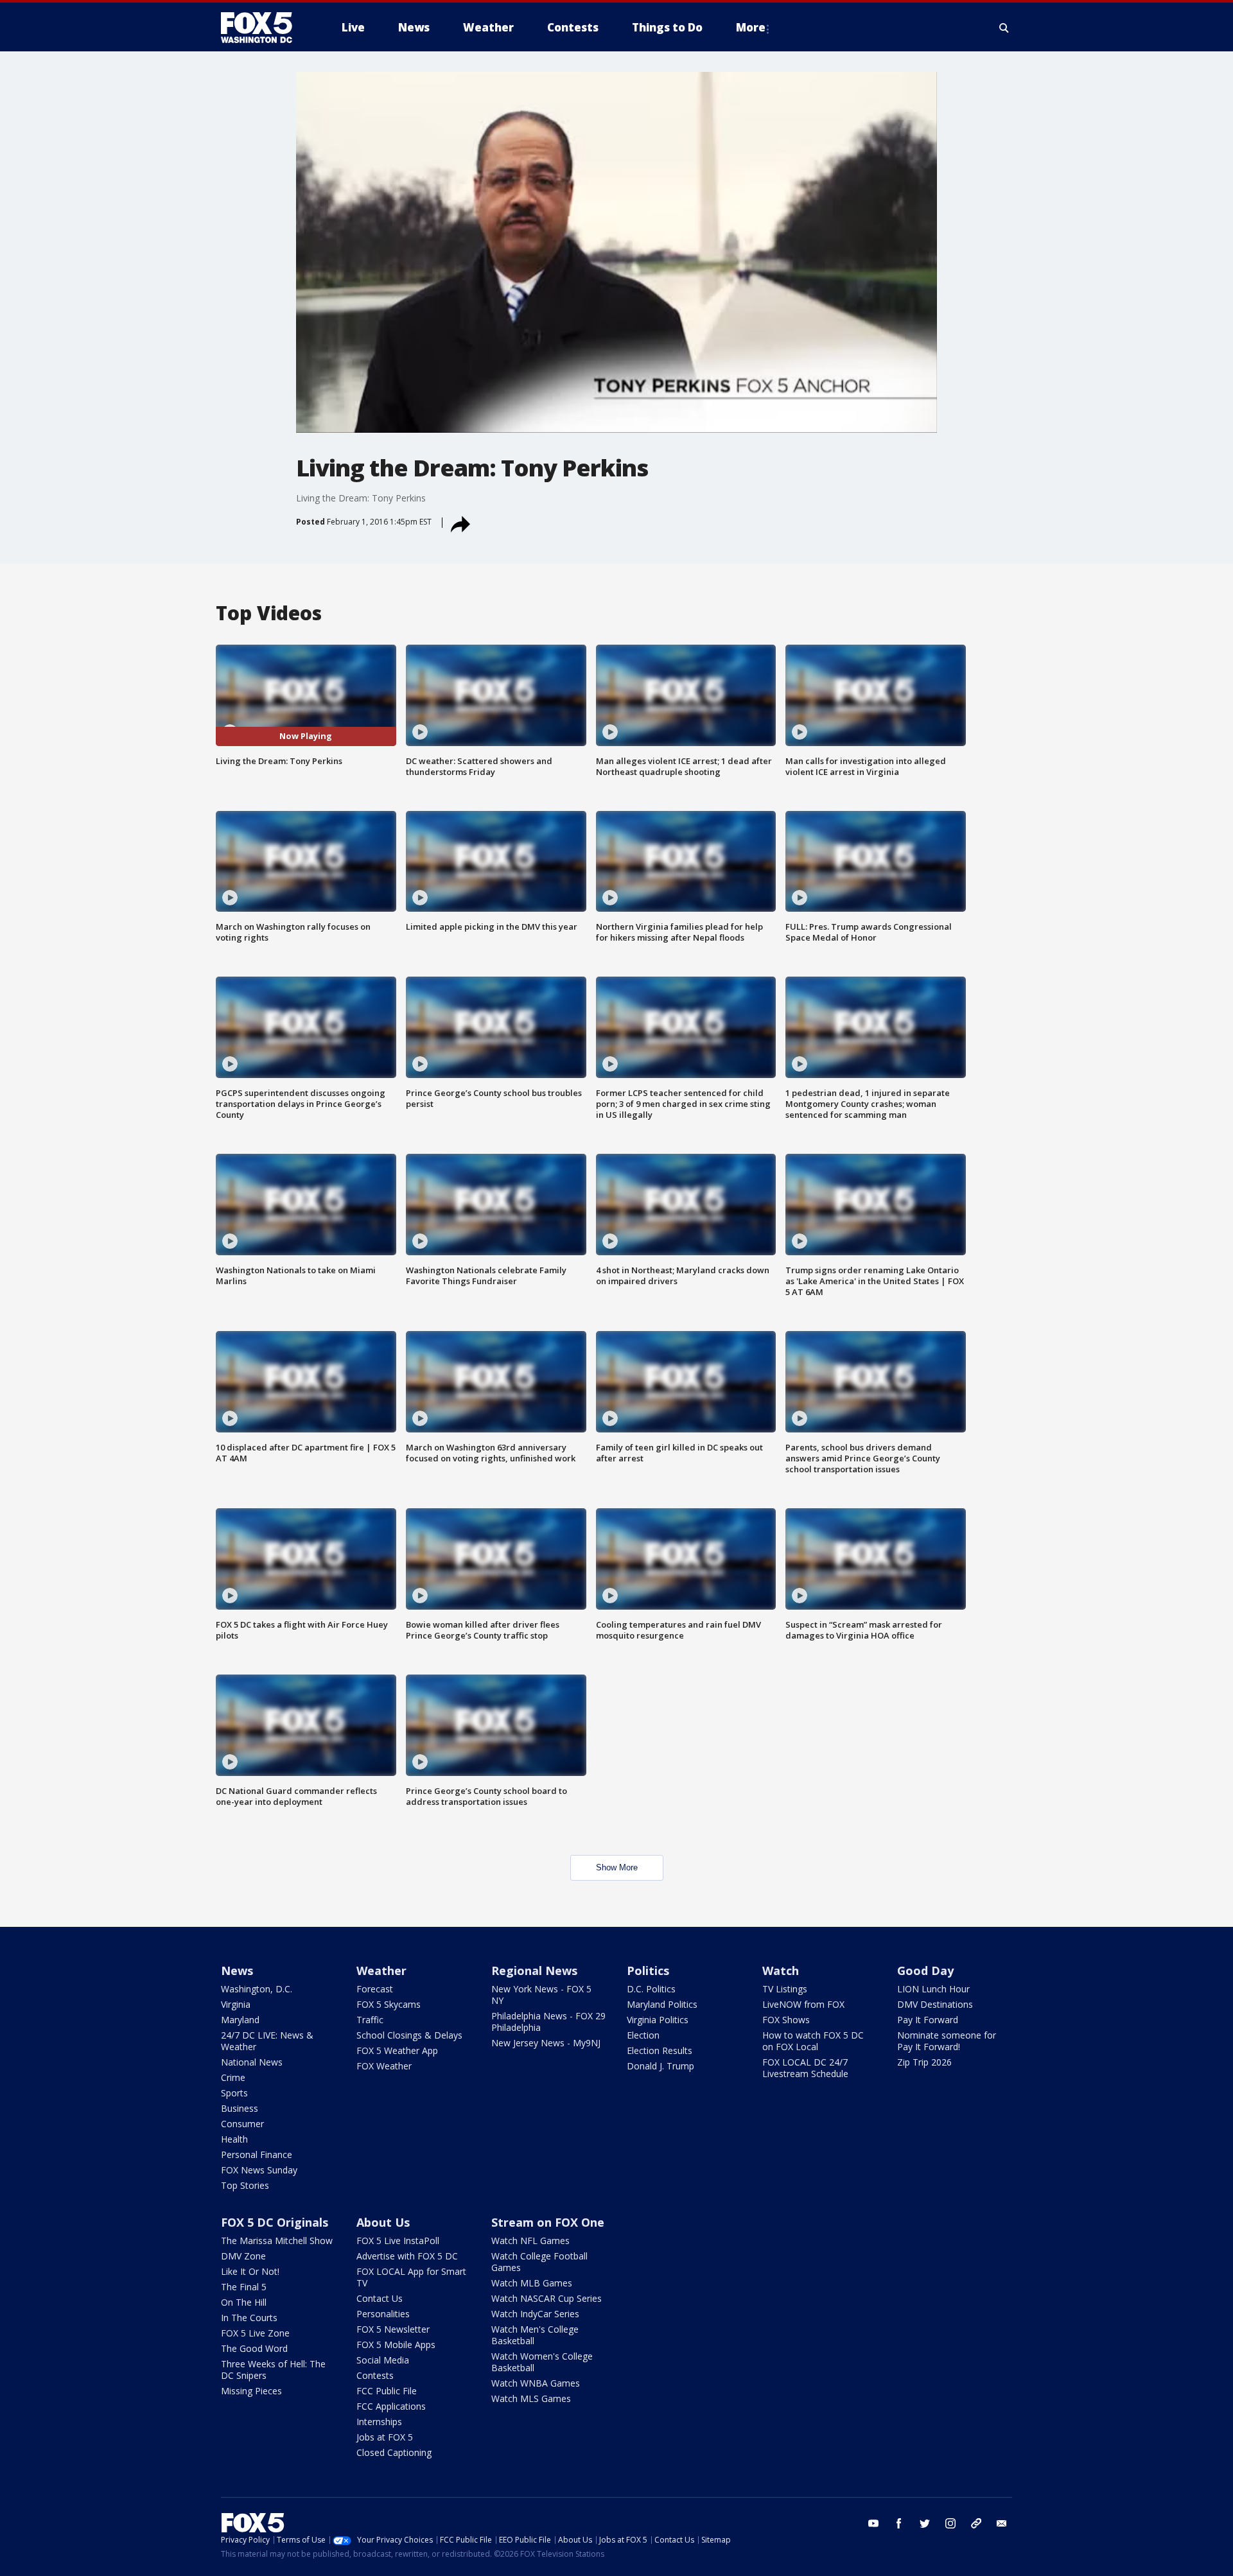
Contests (375, 2375)
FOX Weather (384, 2066)
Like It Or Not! (250, 2271)
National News (252, 2062)
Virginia (236, 2004)
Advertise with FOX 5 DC (407, 2256)
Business (240, 2108)
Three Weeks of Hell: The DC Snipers (273, 2370)
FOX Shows (786, 2020)
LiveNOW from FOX (803, 2004)
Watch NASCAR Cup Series (547, 2298)
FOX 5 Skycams (389, 2004)
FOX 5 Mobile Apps (396, 2345)
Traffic (370, 2020)
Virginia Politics (658, 2020)
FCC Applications (391, 2406)
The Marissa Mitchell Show (277, 2241)
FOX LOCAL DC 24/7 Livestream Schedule (805, 2068)
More (751, 27)
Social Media (383, 2360)
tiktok (976, 2523)
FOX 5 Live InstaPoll (398, 2241)
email (1002, 2523)
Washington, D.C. (257, 1989)
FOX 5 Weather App (397, 2050)
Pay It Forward (928, 2020)
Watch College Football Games (539, 2262)
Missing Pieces (251, 2391)
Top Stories (245, 2185)
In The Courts (249, 2318)
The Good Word (254, 2348)
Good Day (925, 1971)
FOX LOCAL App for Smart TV (411, 2277)
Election (643, 2035)
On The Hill (244, 2302)
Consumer (242, 2124)
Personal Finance (257, 2154)
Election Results (660, 2050)
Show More (617, 1867)
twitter (925, 2523)
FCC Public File (387, 2391)
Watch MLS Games (531, 2398)
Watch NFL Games (530, 2241)
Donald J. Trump (660, 2066)
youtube (873, 2523)
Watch (781, 1971)
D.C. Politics (651, 1989)
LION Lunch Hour (933, 1989)
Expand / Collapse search (1004, 28)
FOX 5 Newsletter (393, 2329)
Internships (379, 2422)
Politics (648, 1971)
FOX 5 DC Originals (275, 2222)
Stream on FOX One (548, 2222)
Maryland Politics (662, 2004)
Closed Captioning (394, 2452)
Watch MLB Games (532, 2283)
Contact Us (380, 2298)
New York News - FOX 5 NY (541, 1995)
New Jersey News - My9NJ (546, 2043)
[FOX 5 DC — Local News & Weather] (263, 28)
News (237, 1971)
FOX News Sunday (259, 2170)
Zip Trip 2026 (924, 2062)
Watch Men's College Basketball (535, 2335)
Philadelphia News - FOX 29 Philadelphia (548, 2022)
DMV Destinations (935, 2004)
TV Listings (785, 1989)
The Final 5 (244, 2287)
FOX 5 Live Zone (255, 2333)
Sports (234, 2093)
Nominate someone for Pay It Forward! (947, 2041)
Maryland (240, 2020)
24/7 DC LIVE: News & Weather (267, 2041)
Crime (233, 2077)
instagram (950, 2523)
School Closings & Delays (409, 2035)
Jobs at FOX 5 (385, 2437)
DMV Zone (243, 2256)
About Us (383, 2222)
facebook (899, 2523)
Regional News (534, 1971)
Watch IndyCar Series (535, 2314)
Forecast (375, 1989)
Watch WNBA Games (536, 2383)
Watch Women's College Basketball (542, 2362)
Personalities (383, 2314)
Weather (381, 1971)
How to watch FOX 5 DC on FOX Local (813, 2041)
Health (234, 2139)
